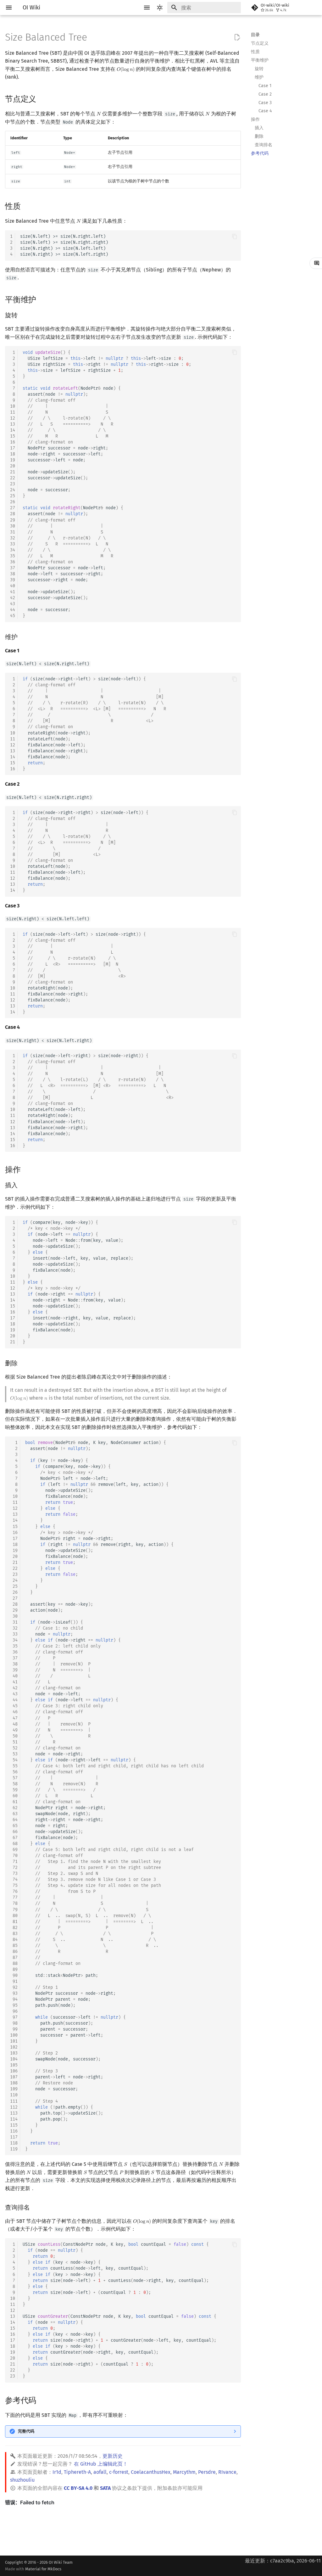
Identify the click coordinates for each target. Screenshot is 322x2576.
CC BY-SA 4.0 (78, 2488)
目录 (255, 35)
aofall (100, 2472)
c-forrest (119, 2472)
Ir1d (57, 2472)
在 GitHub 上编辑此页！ (101, 2464)
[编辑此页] (237, 37)
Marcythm (184, 2472)
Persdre (207, 2472)
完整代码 (26, 2431)
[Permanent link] (42, 98)
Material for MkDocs (43, 2569)
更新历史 (113, 2456)
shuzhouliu (22, 2480)
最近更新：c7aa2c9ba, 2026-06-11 (283, 2561)
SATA (105, 2488)
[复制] (235, 237)
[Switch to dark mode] (160, 8)
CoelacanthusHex (151, 2472)
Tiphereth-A (77, 2472)
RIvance (227, 2472)
